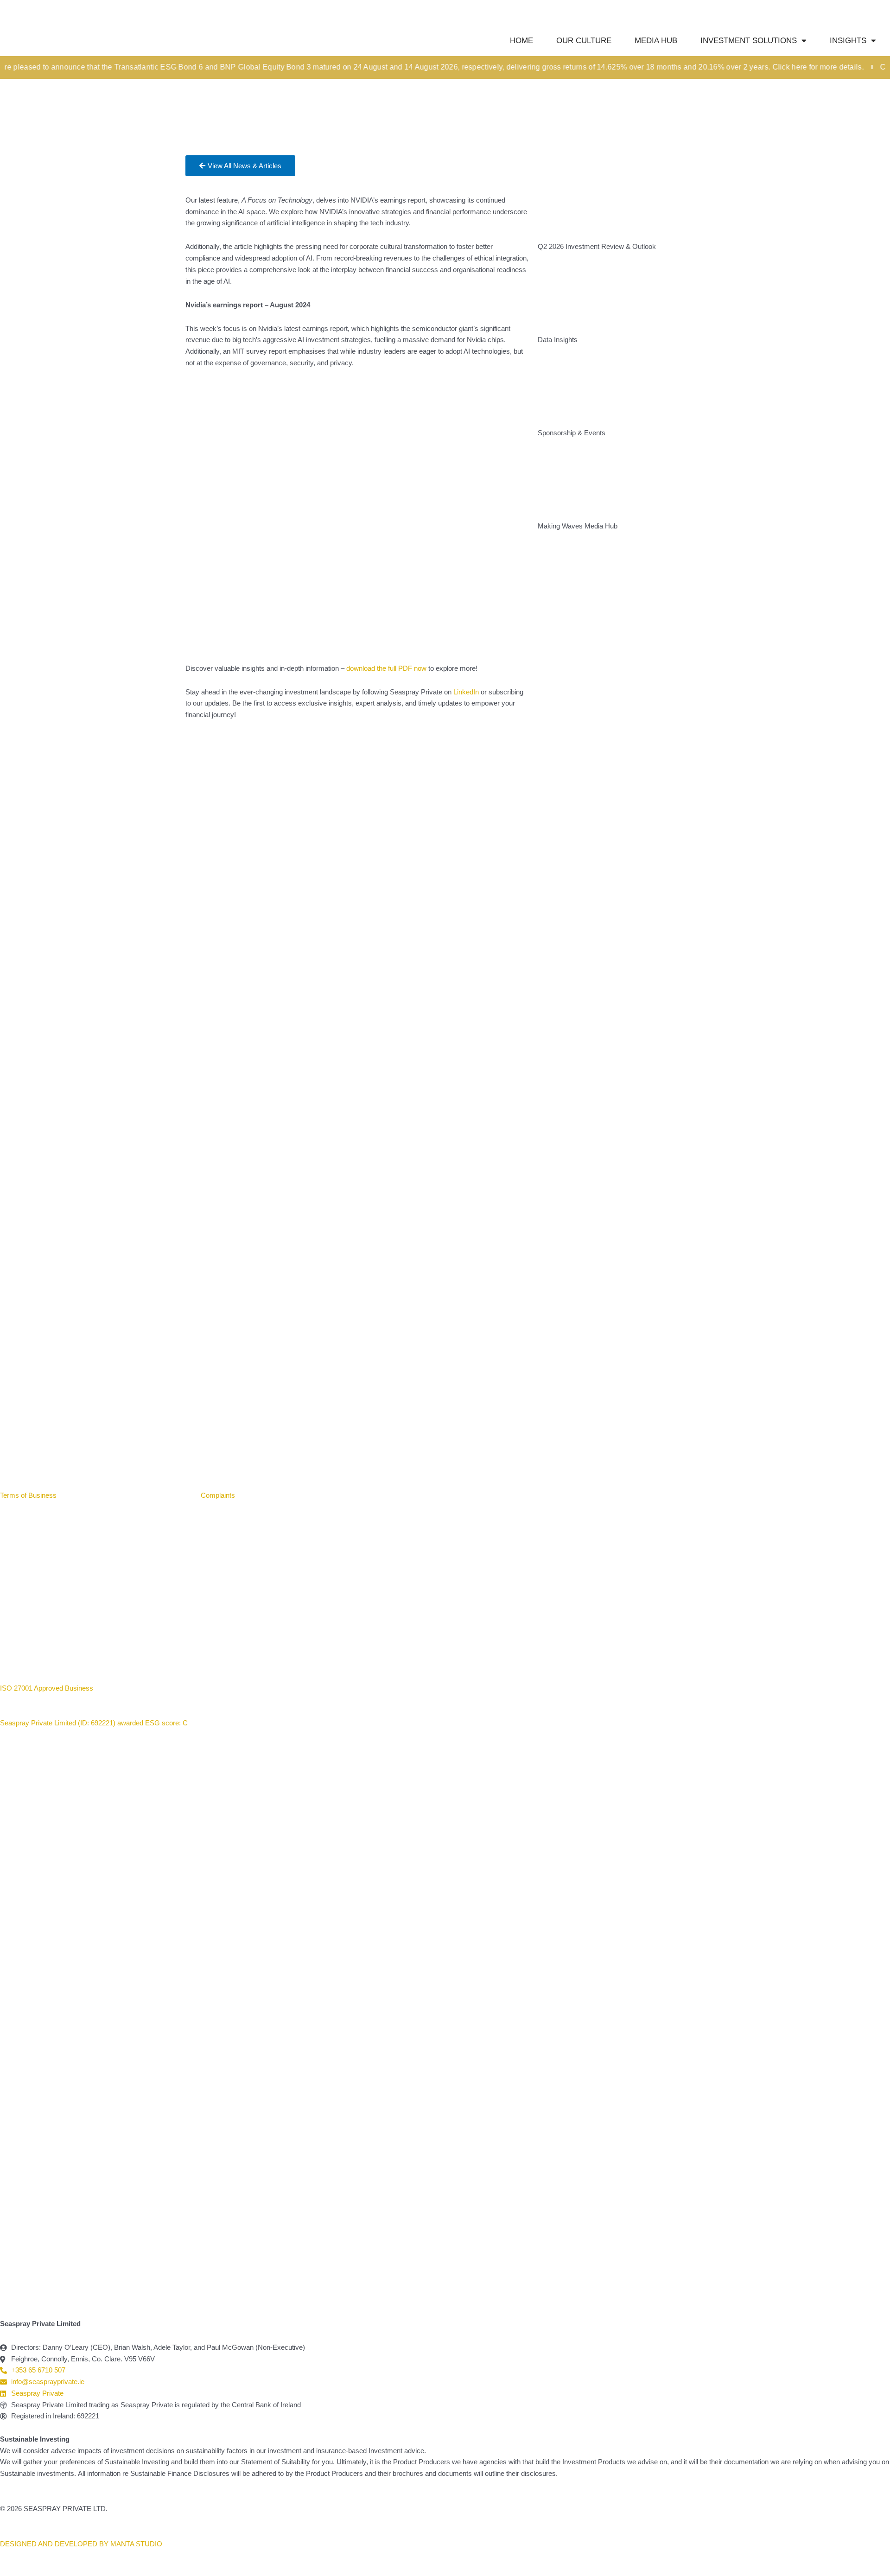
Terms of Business (29, 1495)
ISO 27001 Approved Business (47, 1688)
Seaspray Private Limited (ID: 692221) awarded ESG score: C (95, 1723)
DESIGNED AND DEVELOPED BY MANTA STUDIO (81, 2544)
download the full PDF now (386, 668)
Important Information (100, 1495)
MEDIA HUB (656, 41)
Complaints (218, 1495)
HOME (521, 41)
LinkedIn (466, 692)
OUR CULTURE (584, 41)
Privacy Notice (165, 1495)
